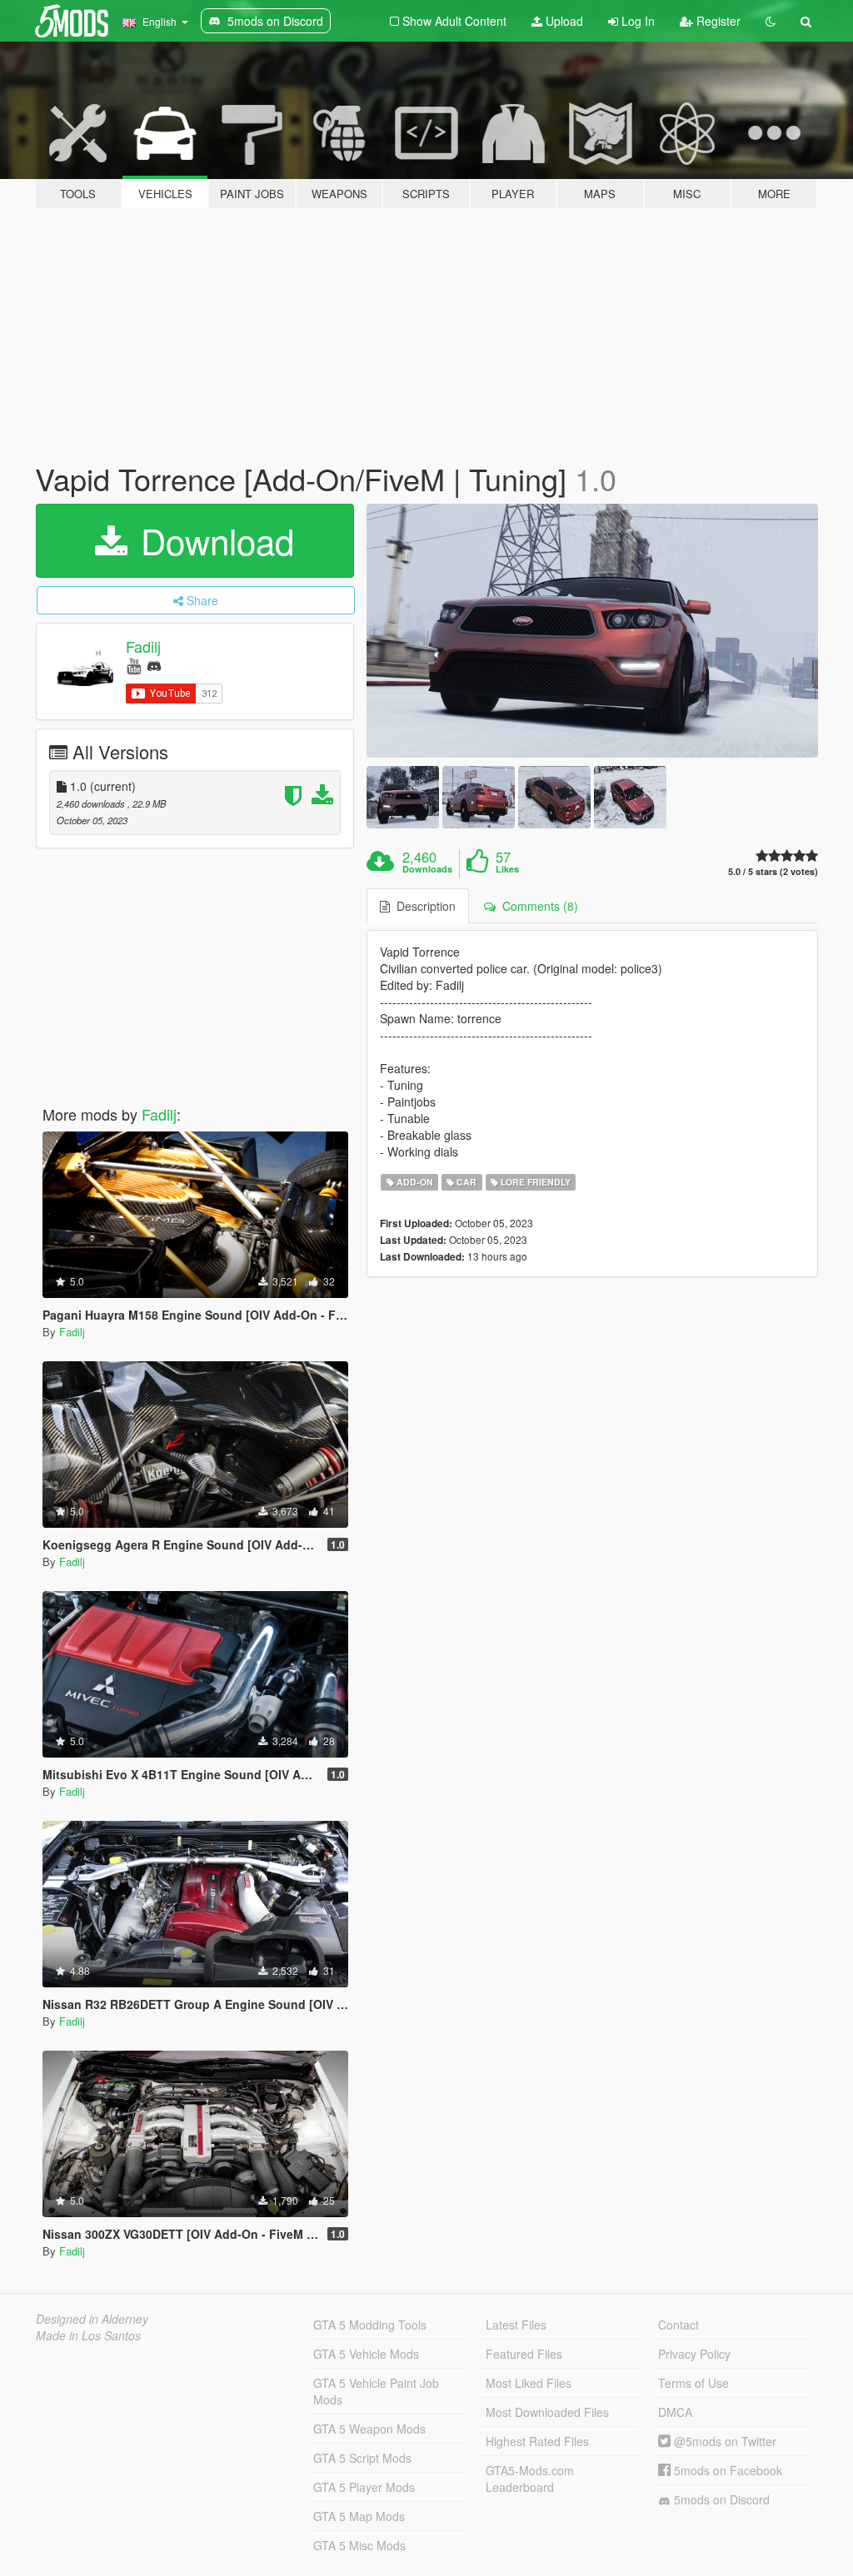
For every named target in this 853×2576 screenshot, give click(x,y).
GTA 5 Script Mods (362, 2458)
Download (212, 540)
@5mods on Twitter (723, 2441)
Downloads (427, 869)
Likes (507, 869)
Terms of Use (693, 2383)
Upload (563, 21)
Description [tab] (423, 906)
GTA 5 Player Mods (364, 2487)
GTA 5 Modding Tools (370, 2325)
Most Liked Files (529, 2383)
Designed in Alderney (92, 2319)
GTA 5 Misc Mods (359, 2545)
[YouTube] (134, 665)
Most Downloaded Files (547, 2412)
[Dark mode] (771, 21)
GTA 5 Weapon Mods (369, 2429)
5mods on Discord (720, 2499)
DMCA (675, 2412)
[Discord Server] (154, 665)
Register (717, 21)
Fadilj (143, 646)
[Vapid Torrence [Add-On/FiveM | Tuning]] (592, 631)
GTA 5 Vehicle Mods (366, 2354)
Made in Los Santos (88, 2335)
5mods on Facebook (726, 2470)
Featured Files (524, 2354)
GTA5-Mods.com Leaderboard (530, 2479)
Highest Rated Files (537, 2441)
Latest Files (516, 2325)
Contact (678, 2325)
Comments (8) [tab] (537, 906)
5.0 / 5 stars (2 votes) (773, 871)
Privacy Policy (694, 2354)
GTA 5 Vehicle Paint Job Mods (376, 2391)
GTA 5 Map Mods (359, 2516)
